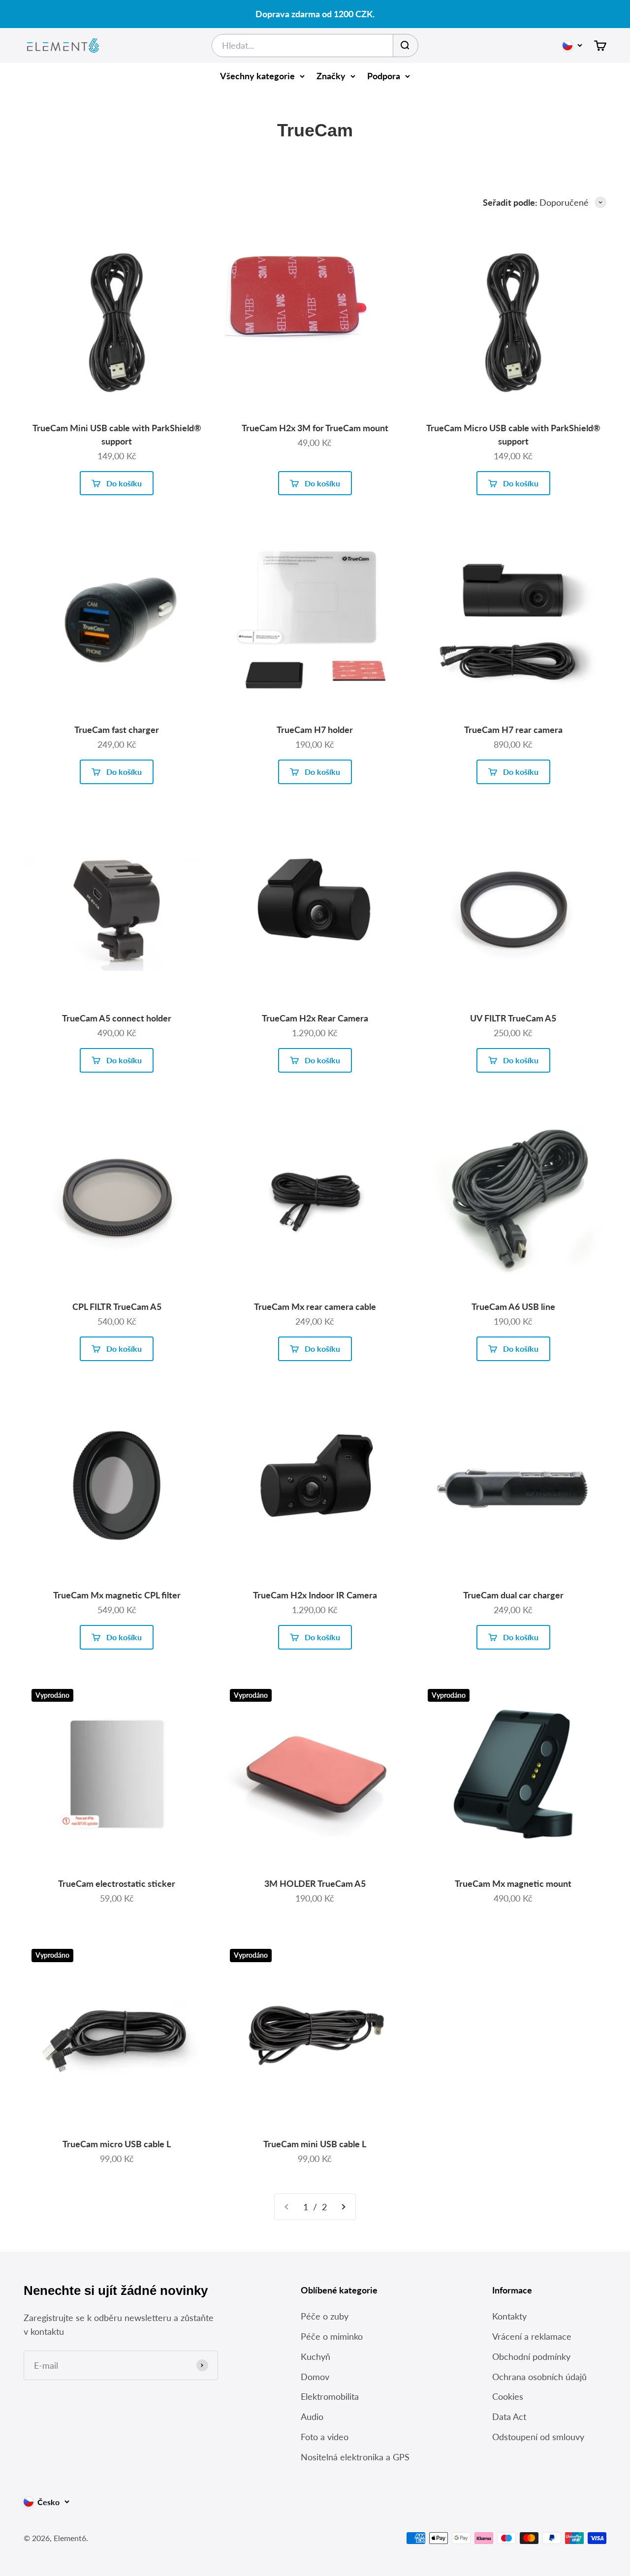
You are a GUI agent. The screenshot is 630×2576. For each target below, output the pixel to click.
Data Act (509, 2417)
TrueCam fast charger (117, 730)
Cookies (508, 2396)
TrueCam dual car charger (513, 1595)
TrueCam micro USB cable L (117, 2144)
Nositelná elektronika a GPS (355, 2457)
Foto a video (325, 2437)
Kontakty (509, 2316)
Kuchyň (315, 2356)
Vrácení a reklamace (532, 2336)
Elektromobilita (330, 2396)
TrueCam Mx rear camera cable (315, 1306)
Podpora (384, 76)
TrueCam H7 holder (315, 730)
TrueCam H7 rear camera (513, 730)
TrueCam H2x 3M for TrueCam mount (315, 428)
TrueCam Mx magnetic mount (513, 1883)
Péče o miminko (332, 2336)
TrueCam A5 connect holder (117, 1018)
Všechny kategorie (257, 76)
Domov (315, 2377)
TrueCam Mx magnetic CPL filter (117, 1595)
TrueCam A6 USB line (513, 1306)
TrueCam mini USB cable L (315, 2144)
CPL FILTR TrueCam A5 (117, 1306)
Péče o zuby (325, 2316)
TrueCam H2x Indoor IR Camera (315, 1595)
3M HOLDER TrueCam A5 (315, 1883)
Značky (331, 76)
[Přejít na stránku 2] (343, 2207)
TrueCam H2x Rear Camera (315, 1018)
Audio (312, 2417)
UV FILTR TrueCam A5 (513, 1018)
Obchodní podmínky (531, 2356)
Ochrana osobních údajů (539, 2377)
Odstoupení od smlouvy (538, 2437)
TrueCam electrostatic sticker (117, 1883)
